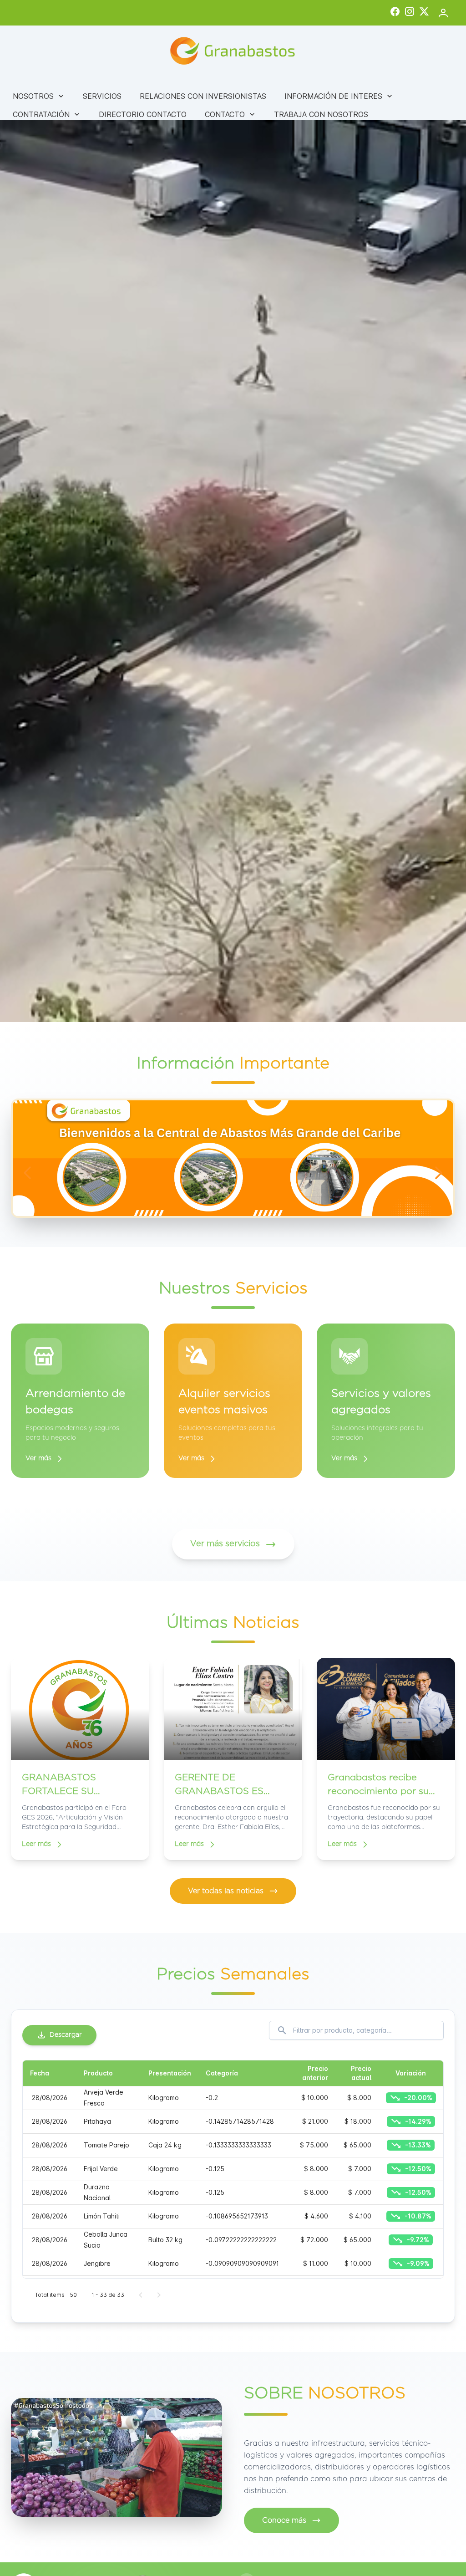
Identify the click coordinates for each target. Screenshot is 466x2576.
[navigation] (27, 1173)
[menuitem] (39, 96)
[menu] (233, 105)
